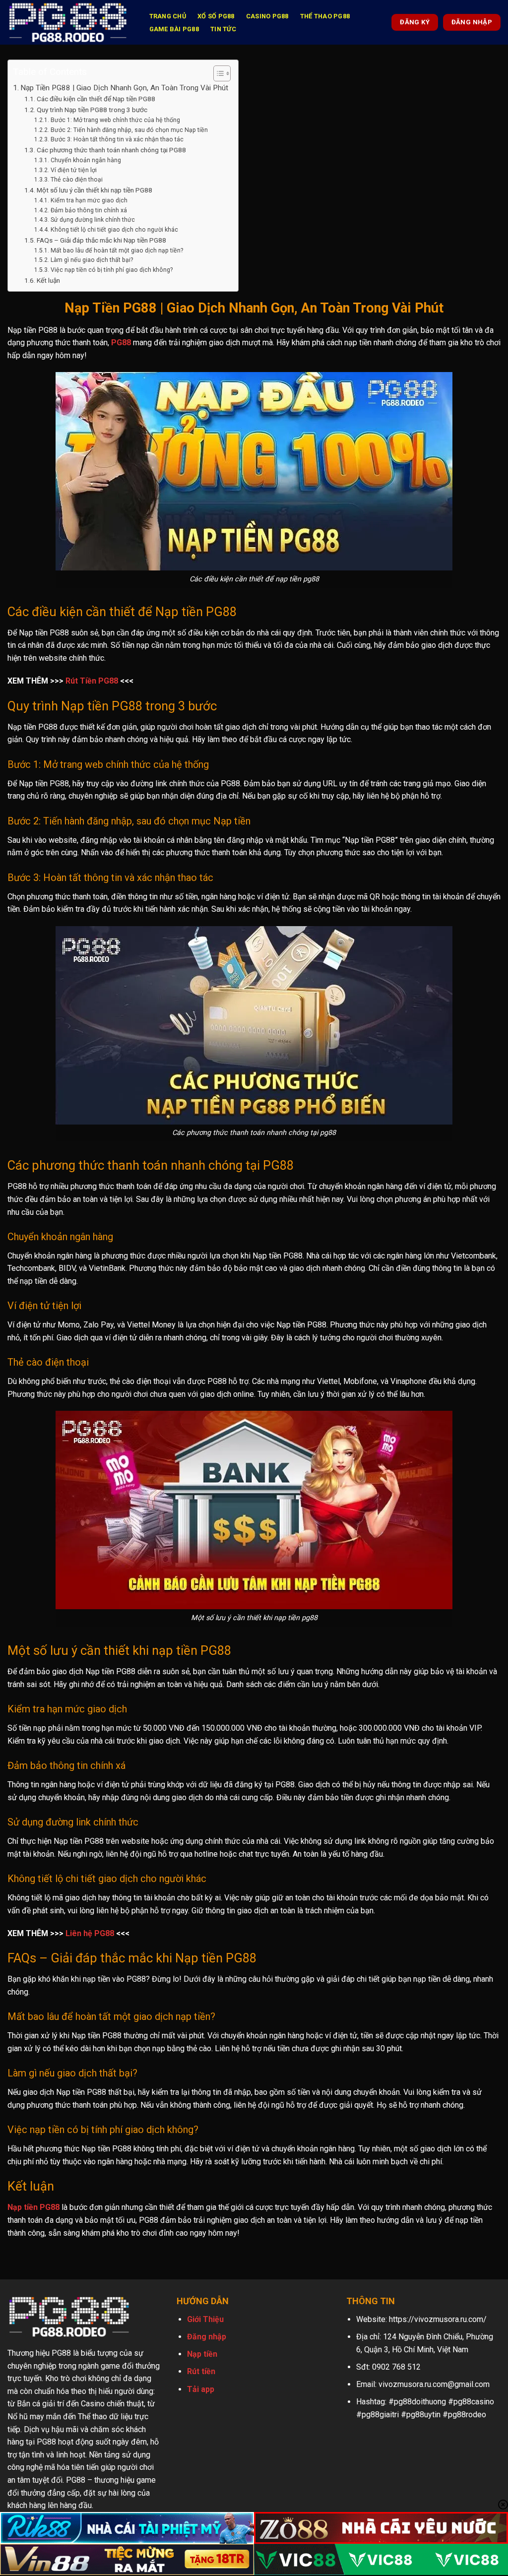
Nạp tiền (202, 2354)
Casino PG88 (267, 16)
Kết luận (48, 280)
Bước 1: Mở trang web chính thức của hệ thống (115, 120)
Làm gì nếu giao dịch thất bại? (92, 260)
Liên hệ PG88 (90, 1933)
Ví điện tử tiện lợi (73, 170)
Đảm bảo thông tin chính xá (89, 210)
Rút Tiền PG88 (92, 681)
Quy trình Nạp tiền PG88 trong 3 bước (92, 110)
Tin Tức (223, 29)
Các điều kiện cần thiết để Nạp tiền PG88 (96, 99)
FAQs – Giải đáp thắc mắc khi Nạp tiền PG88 (101, 240)
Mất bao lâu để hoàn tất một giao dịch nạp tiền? (117, 251)
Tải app (201, 2389)
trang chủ (168, 16)
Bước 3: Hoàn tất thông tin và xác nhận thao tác (117, 139)
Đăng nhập (207, 2337)
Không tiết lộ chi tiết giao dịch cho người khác (114, 230)
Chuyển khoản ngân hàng (86, 160)
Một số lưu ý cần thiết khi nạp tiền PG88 (95, 190)
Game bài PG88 (174, 29)
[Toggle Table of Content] (217, 73)
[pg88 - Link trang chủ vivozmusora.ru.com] (68, 22)
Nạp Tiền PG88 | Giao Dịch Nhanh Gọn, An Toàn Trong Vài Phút (124, 88)
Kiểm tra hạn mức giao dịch (89, 200)
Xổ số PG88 (216, 16)
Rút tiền (201, 2371)
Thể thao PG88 (325, 16)
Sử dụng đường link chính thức (93, 220)
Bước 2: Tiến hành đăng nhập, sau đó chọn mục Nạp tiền (129, 130)
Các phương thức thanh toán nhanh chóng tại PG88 (111, 150)
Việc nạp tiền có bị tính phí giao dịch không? (111, 270)
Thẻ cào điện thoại (76, 180)
